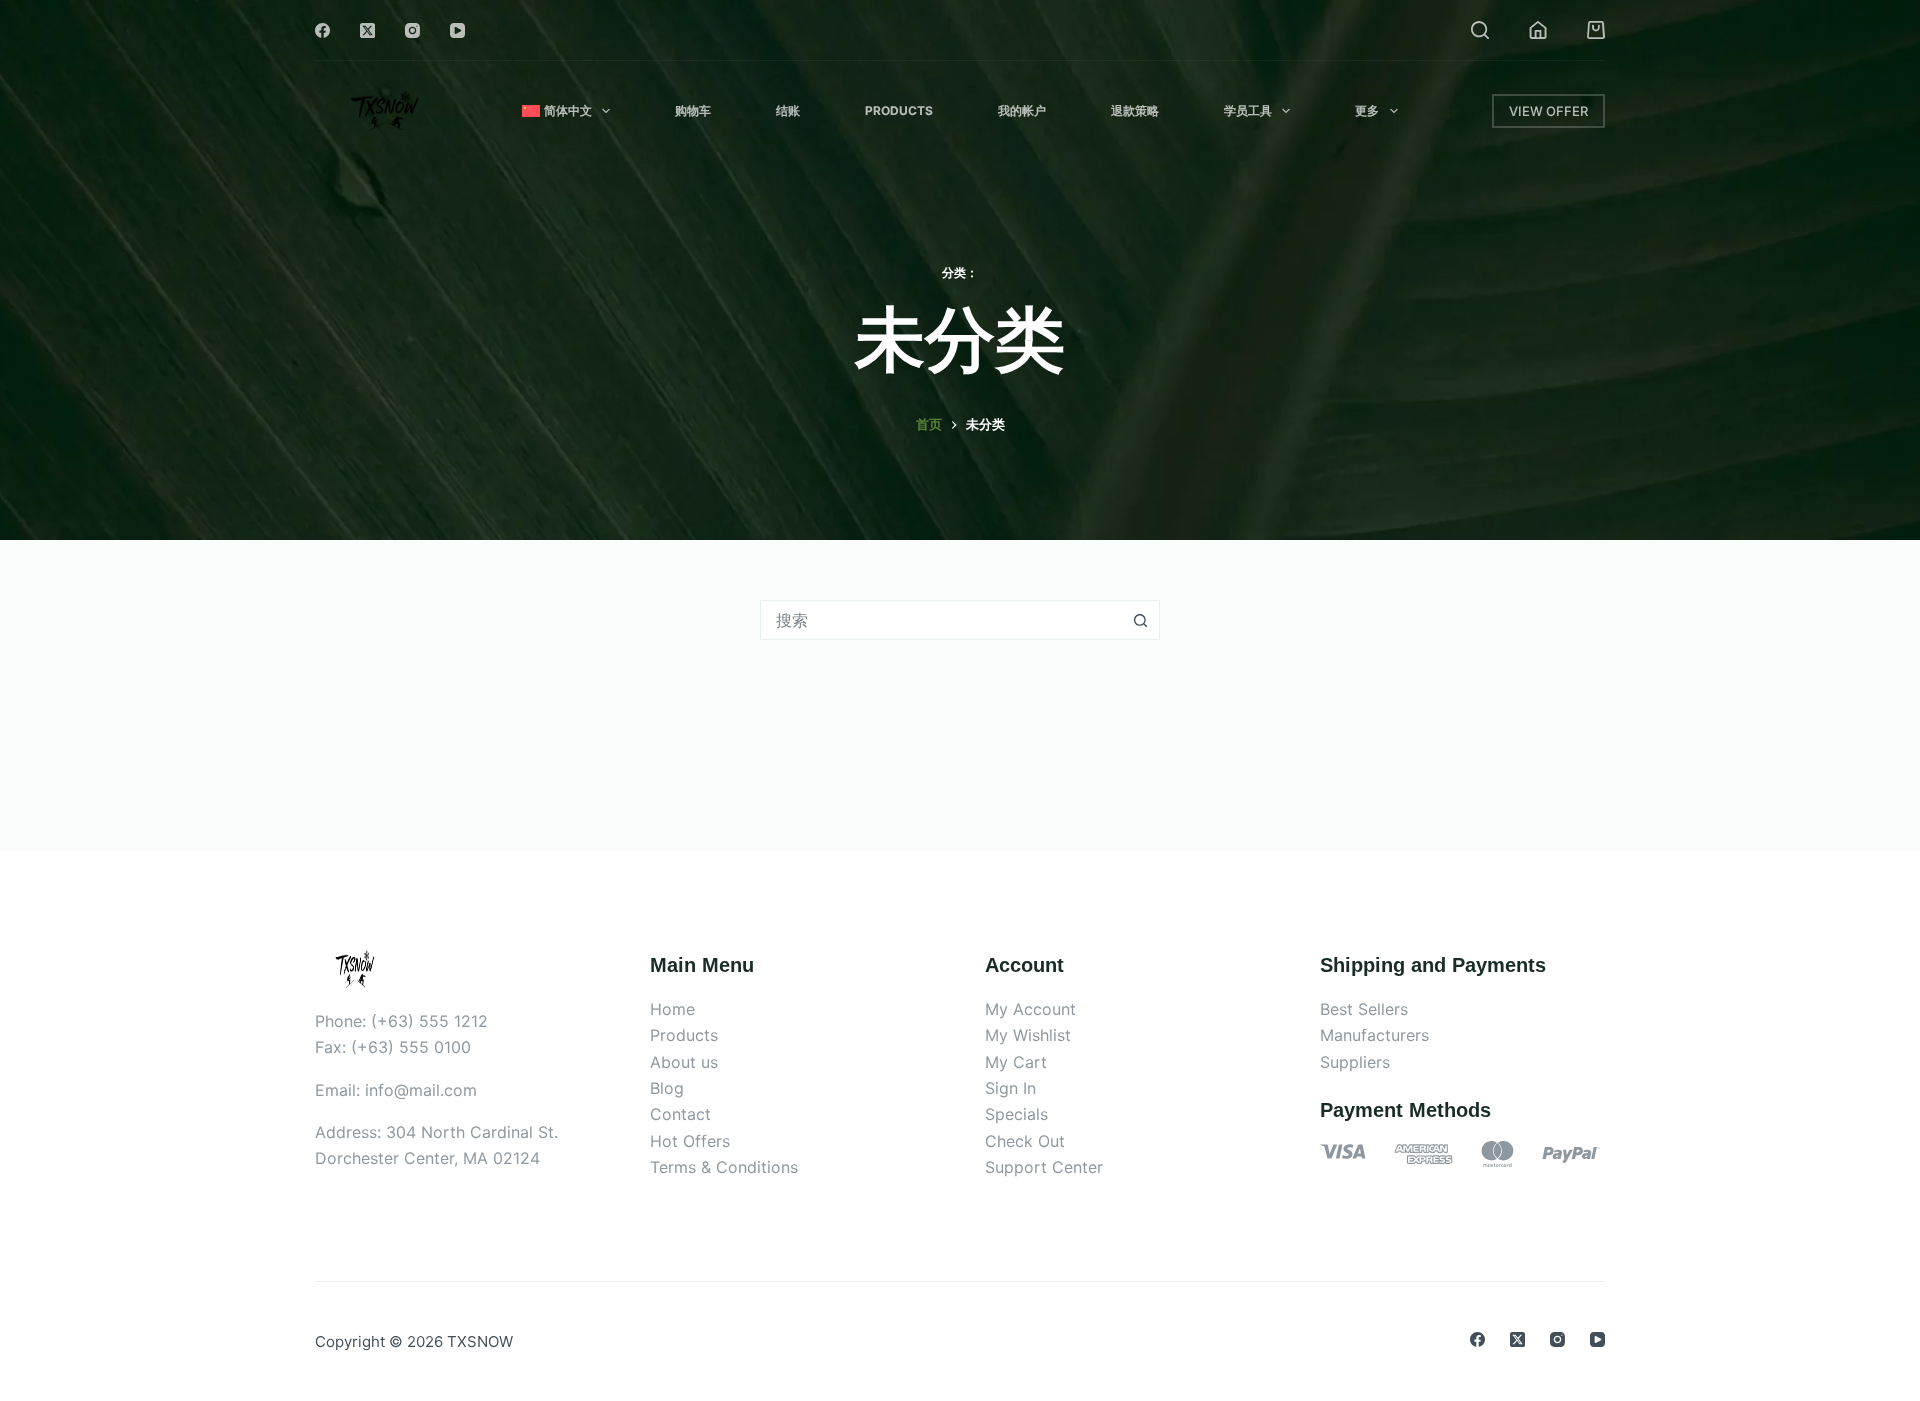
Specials (1016, 1114)
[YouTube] (457, 30)
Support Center (1044, 1167)
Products (899, 110)
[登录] (1538, 30)
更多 (1367, 110)
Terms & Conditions (724, 1167)
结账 (788, 110)
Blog (667, 1088)
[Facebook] (322, 30)
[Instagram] (412, 30)
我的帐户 (1022, 110)
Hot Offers (690, 1141)
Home (672, 1009)
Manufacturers (1374, 1035)
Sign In (1010, 1088)
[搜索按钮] (1140, 620)
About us (684, 1062)
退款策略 (1135, 110)
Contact (680, 1114)
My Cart (1016, 1062)
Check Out (1025, 1141)
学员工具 (1248, 110)
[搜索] (1480, 30)
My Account (1030, 1009)
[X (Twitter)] (367, 30)
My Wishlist (1028, 1035)
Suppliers (1355, 1062)
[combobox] (941, 620)
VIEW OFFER (1548, 111)
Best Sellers (1364, 1009)
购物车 (693, 110)
